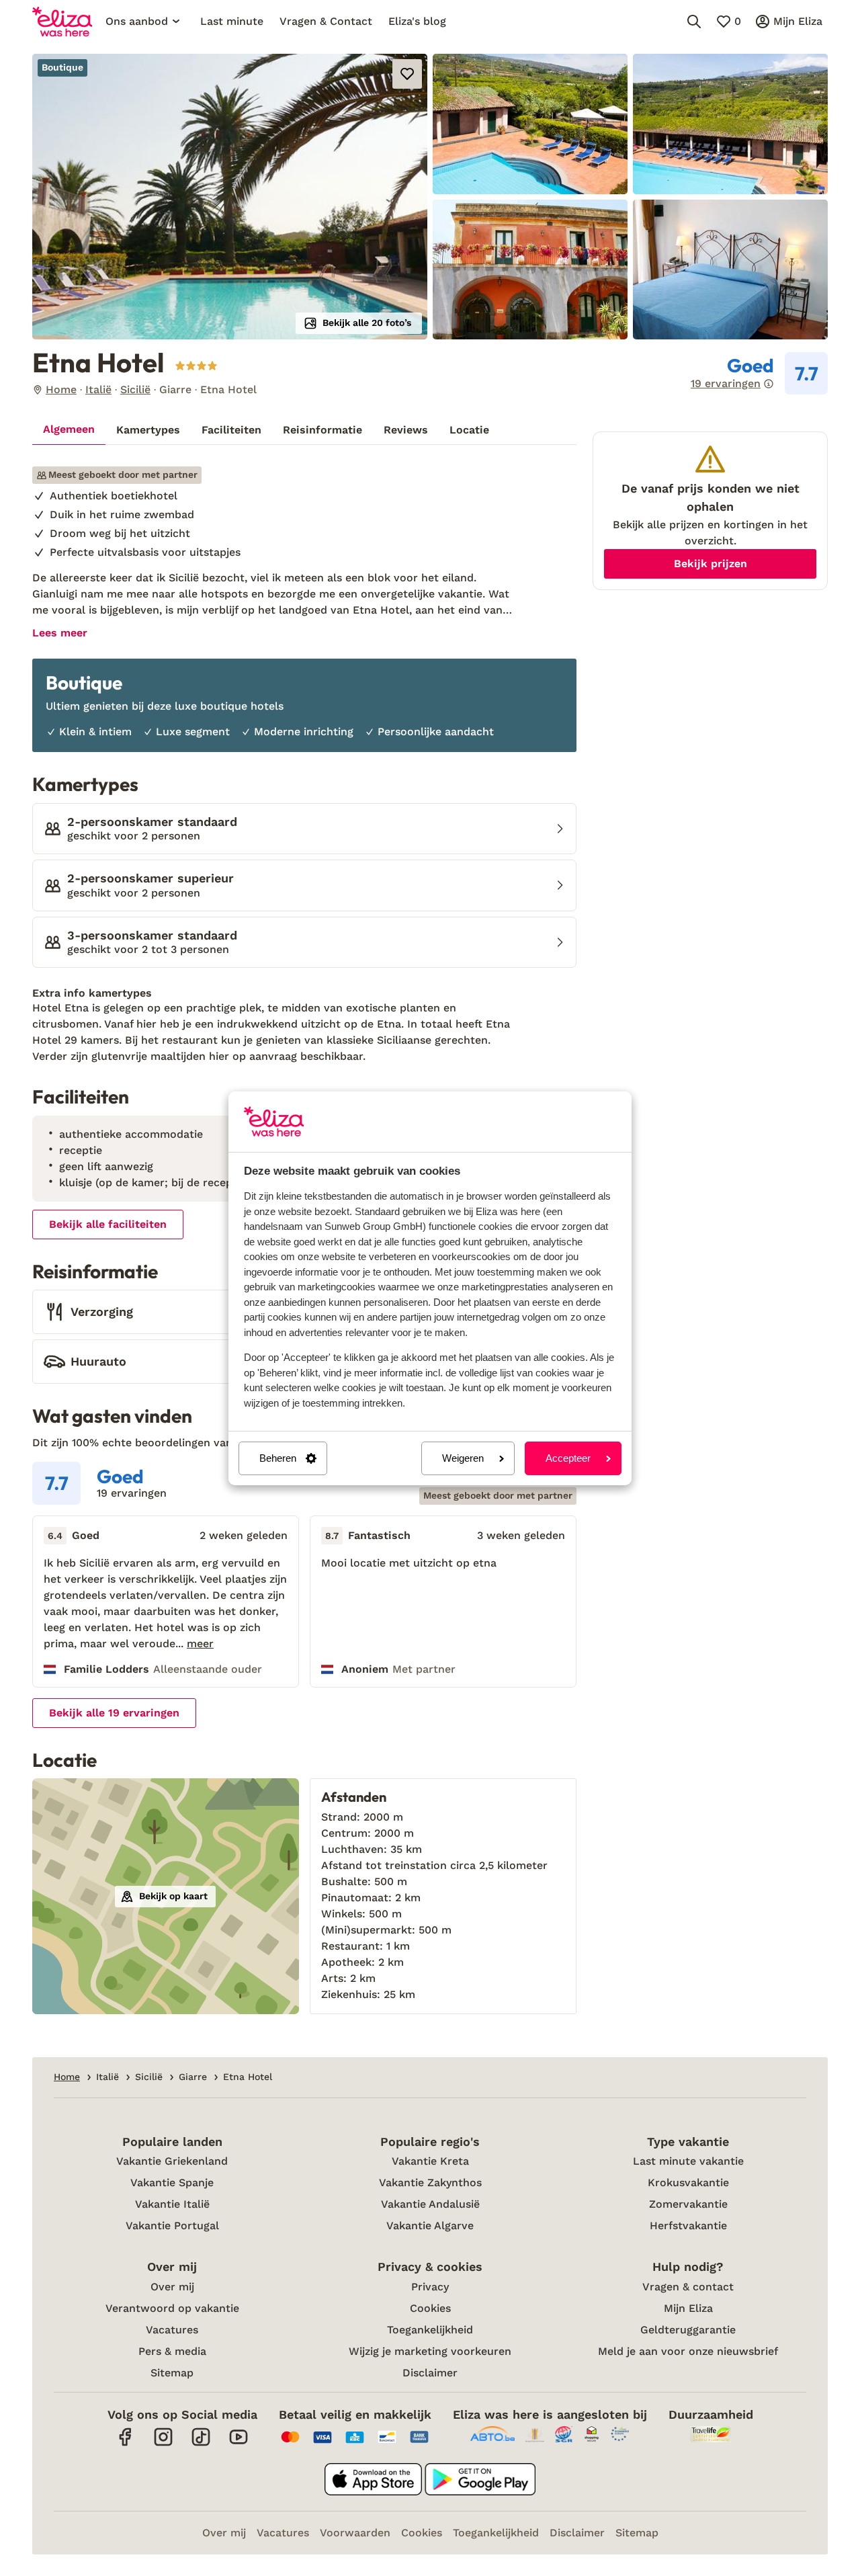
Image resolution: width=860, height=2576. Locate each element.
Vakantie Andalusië (430, 2204)
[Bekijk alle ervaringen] (759, 374)
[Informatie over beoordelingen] (769, 384)
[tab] (69, 430)
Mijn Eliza (688, 2308)
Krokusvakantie (688, 2183)
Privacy (430, 2287)
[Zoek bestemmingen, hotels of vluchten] (694, 22)
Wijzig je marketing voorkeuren (430, 2351)
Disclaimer (430, 2373)
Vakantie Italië (172, 2204)
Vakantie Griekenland (172, 2161)
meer (200, 1644)
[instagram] (163, 2444)
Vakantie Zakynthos (430, 2183)
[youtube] (239, 2444)
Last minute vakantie (688, 2161)
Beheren (278, 1458)
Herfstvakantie (688, 2226)
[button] (230, 197)
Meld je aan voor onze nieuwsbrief (688, 2351)
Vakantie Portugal (172, 2226)
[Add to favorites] (407, 74)
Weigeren (463, 1458)
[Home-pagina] (62, 22)
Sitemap (172, 2373)
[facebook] (126, 2444)
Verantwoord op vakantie (172, 2308)
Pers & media (172, 2351)
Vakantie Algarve (430, 2226)
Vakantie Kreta (430, 2161)
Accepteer (568, 1458)
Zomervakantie (688, 2204)
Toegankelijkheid (430, 2330)
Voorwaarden (355, 2533)
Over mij (172, 2287)
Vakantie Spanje (172, 2183)
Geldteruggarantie (688, 2330)
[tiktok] (201, 2444)
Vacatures (172, 2330)
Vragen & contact (688, 2287)
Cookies (430, 2308)
